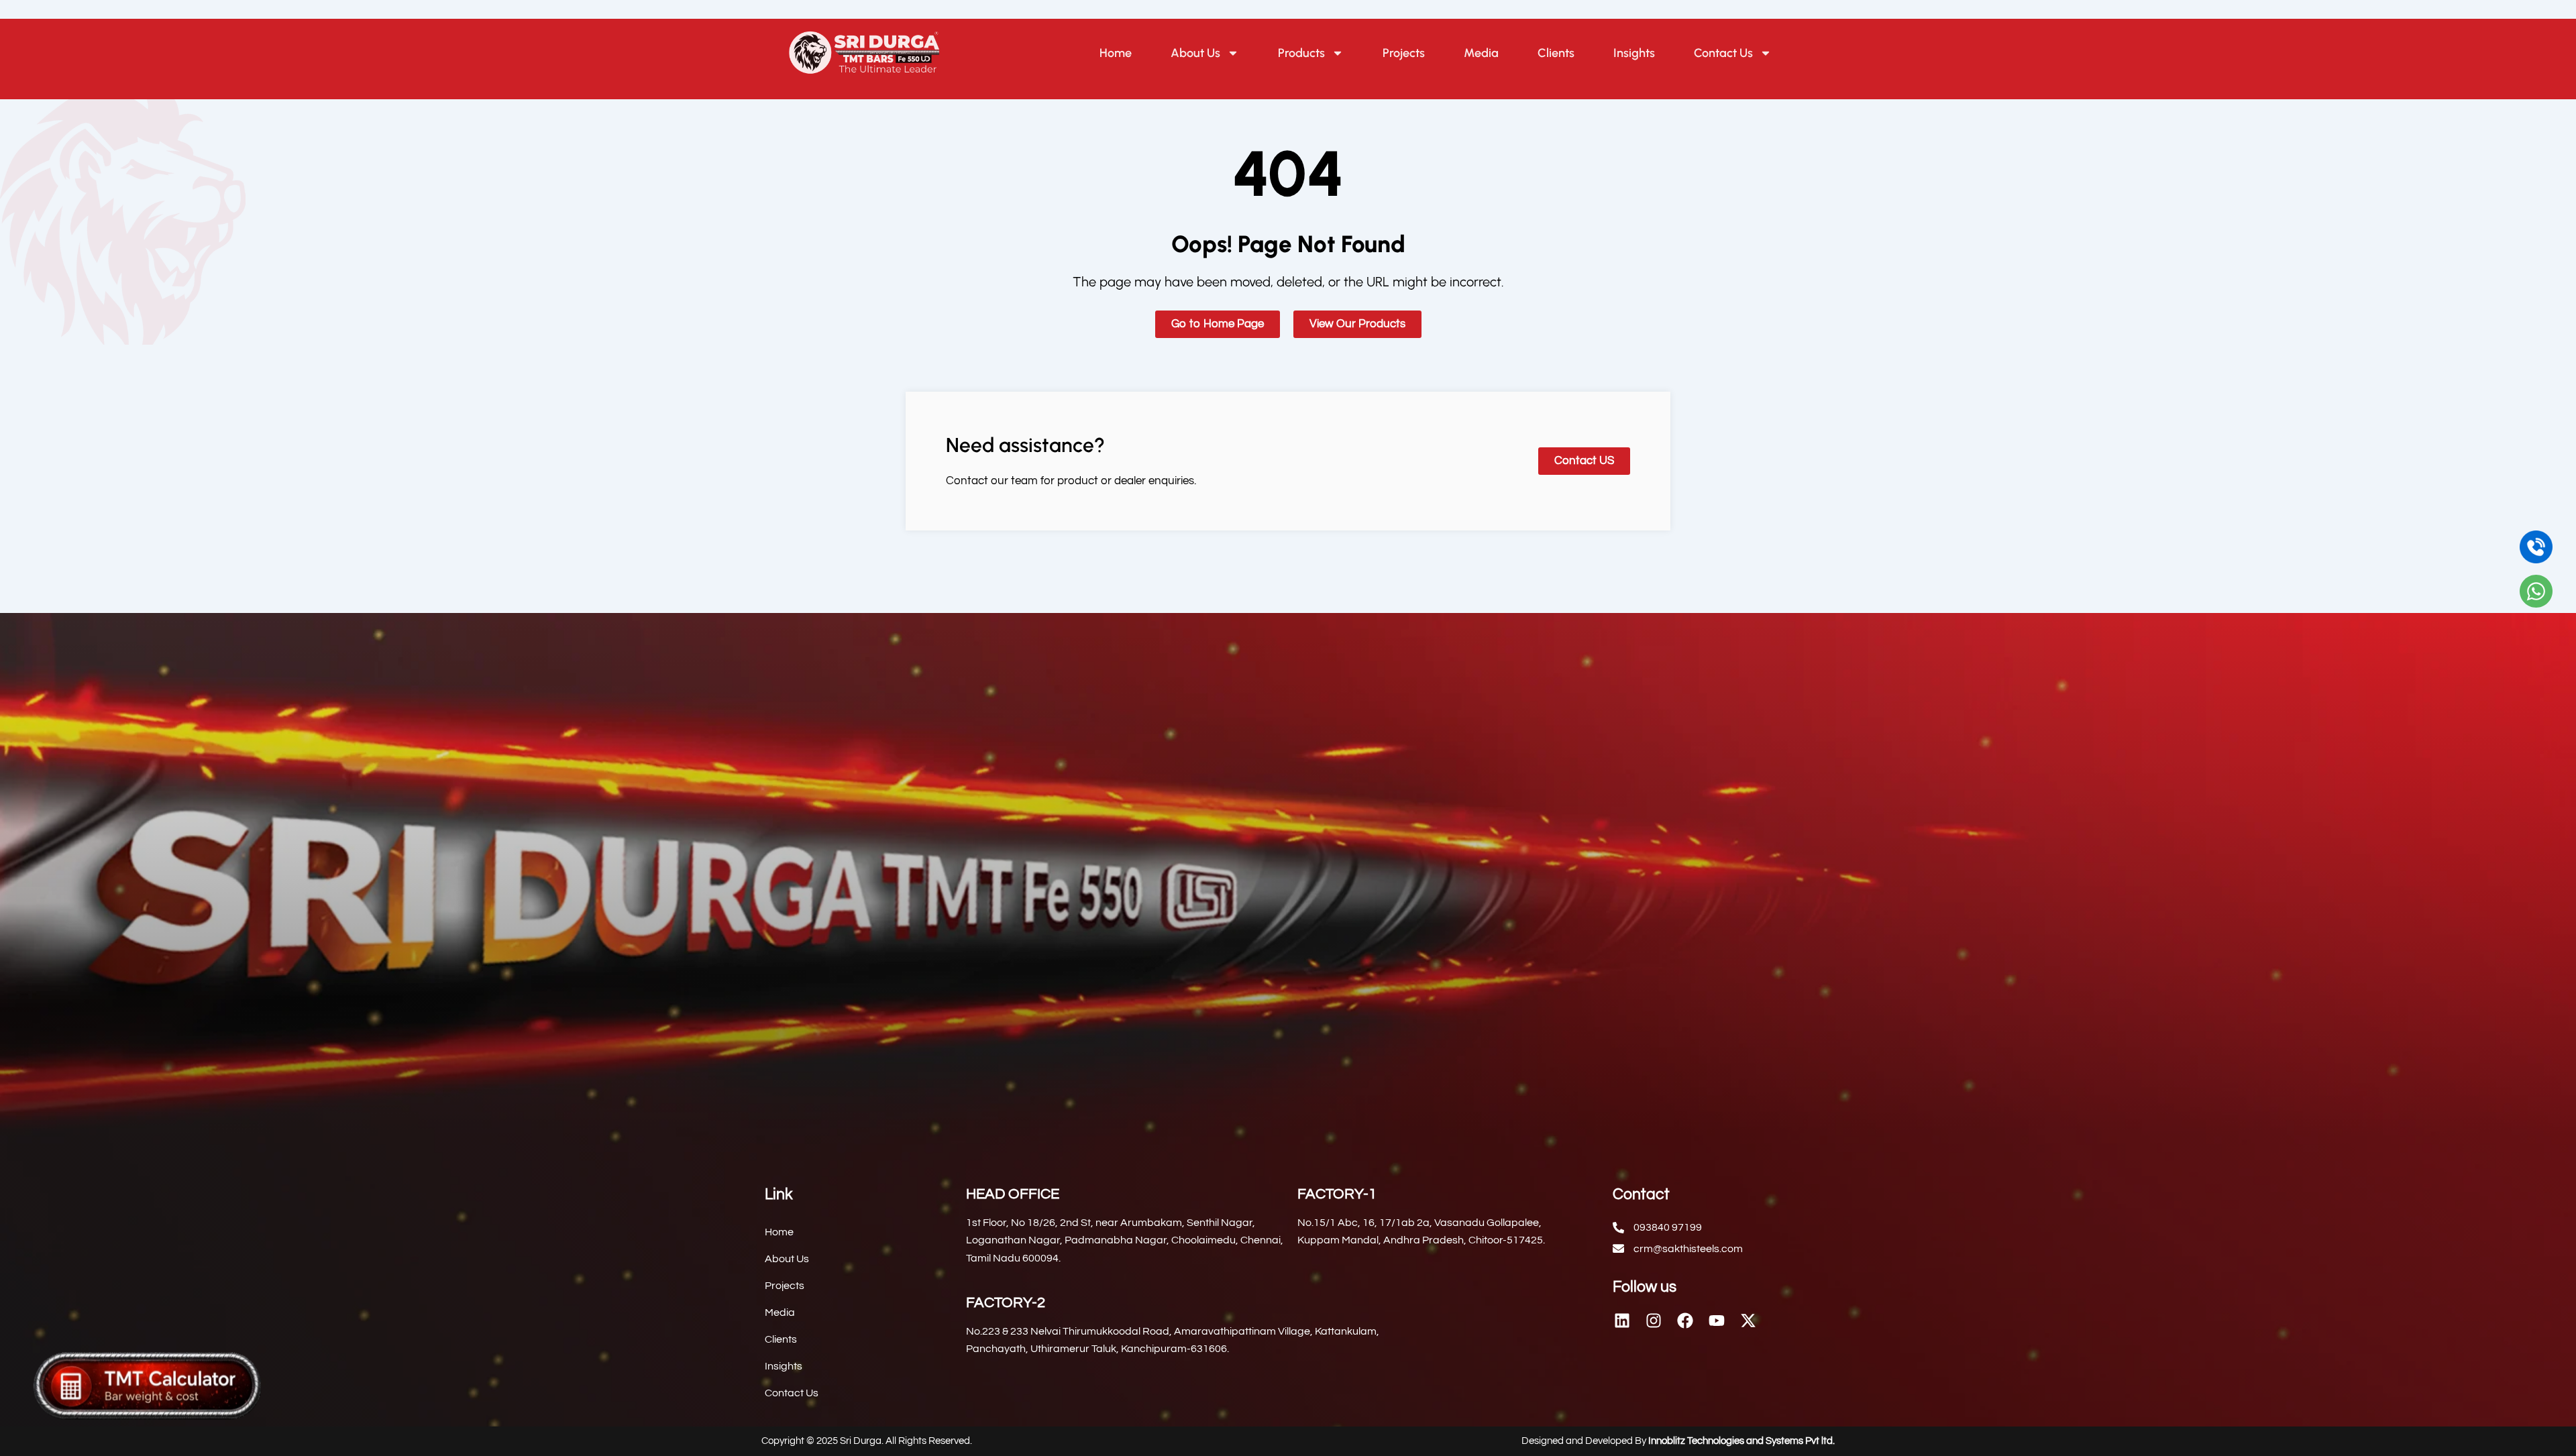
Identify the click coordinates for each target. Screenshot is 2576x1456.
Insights (1634, 53)
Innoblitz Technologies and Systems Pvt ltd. (1741, 1441)
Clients (1556, 53)
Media (1481, 53)
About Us (1195, 53)
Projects (1404, 53)
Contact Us (1723, 53)
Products (1301, 53)
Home (1116, 53)
